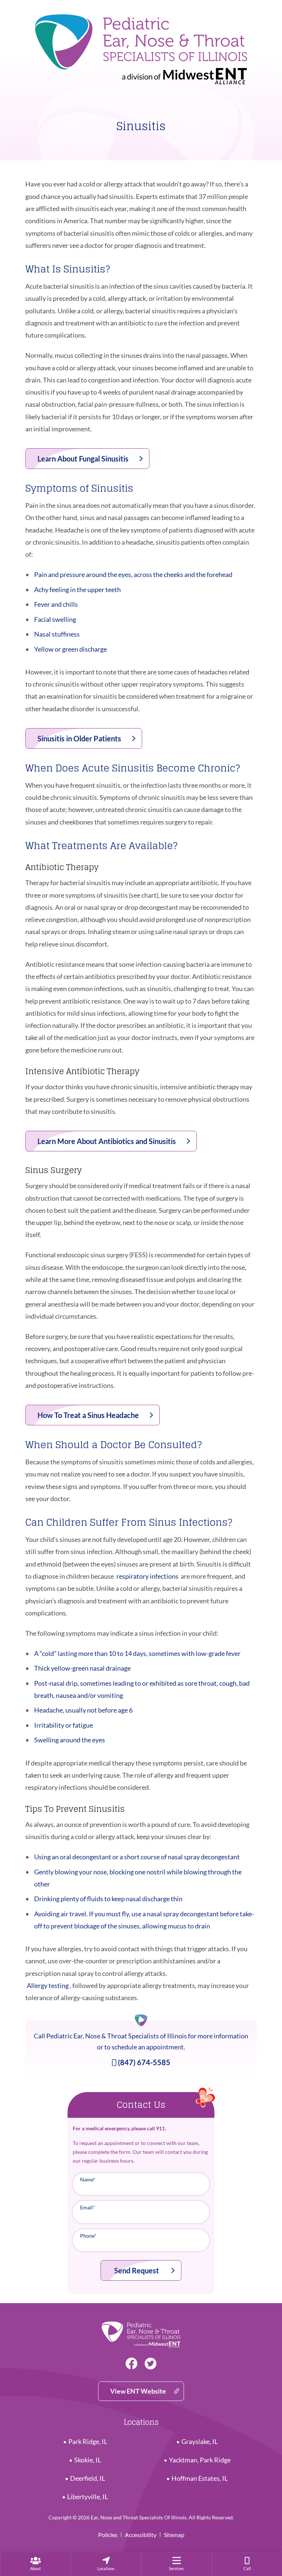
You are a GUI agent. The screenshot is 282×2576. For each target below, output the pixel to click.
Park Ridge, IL (88, 2442)
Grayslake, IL (200, 2442)
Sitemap (174, 2535)
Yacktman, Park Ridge (200, 2460)
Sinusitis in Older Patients (79, 738)
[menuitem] (35, 2564)
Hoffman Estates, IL (200, 2478)
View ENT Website (138, 2391)
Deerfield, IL (88, 2478)
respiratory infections (147, 1576)
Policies (108, 2535)
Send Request (137, 2270)
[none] (35, 2564)
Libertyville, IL (88, 2497)
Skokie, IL (88, 2460)
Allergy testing (48, 1985)
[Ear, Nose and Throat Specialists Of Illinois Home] (141, 46)
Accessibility (141, 2535)
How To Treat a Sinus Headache (88, 1415)
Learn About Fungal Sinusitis (83, 459)
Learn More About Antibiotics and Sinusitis (107, 1141)
